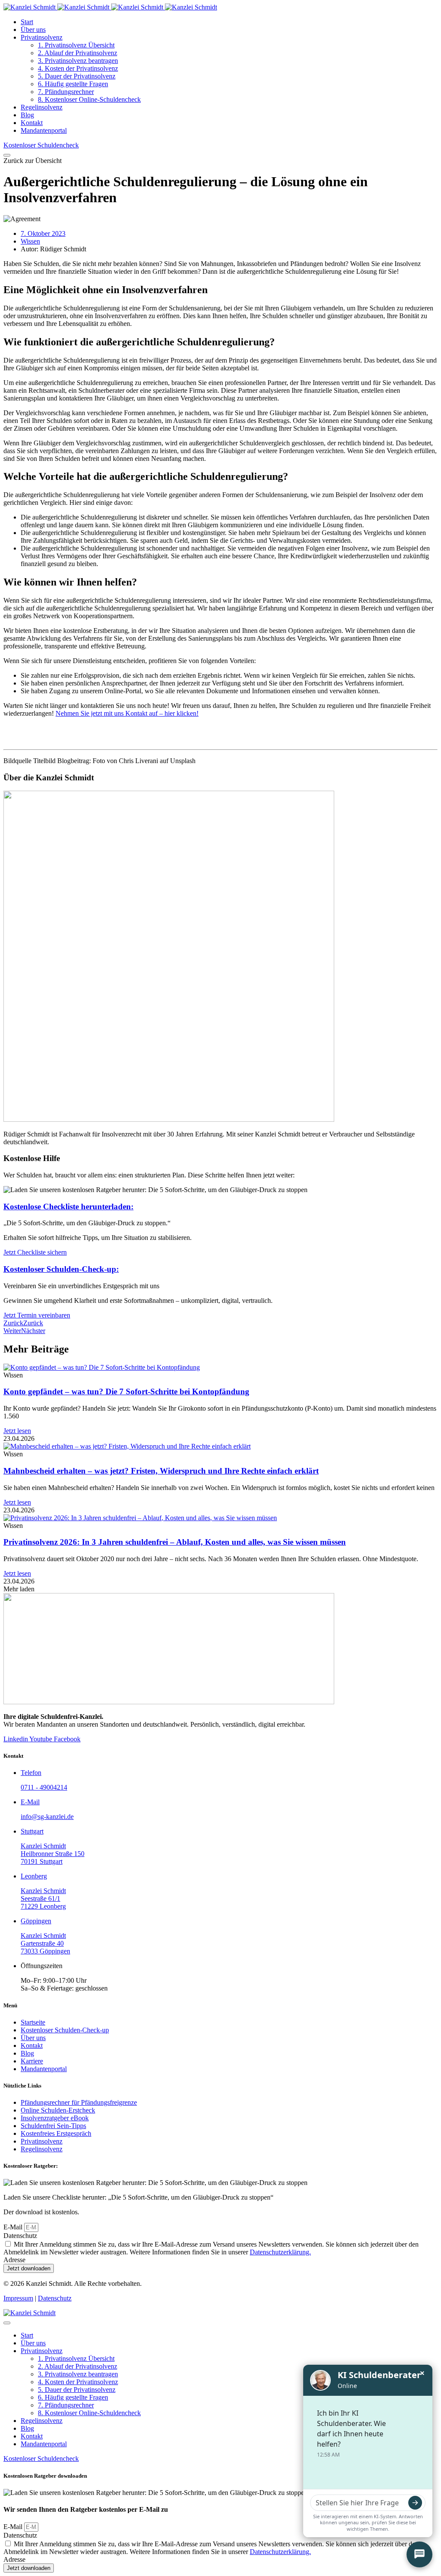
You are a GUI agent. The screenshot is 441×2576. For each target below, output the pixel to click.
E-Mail (14, 2227)
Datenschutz (20, 2236)
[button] (33, 161)
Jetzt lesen (17, 1431)
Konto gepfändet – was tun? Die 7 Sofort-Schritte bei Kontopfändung (126, 1391)
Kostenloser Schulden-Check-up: (61, 1269)
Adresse (14, 2260)
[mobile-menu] (7, 155)
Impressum (18, 2298)
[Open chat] (419, 2554)
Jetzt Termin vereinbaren (37, 1315)
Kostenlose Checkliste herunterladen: (68, 1207)
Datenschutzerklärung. (280, 2252)
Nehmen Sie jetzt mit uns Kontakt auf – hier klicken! (127, 713)
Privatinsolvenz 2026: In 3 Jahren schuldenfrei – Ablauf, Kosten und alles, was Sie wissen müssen (175, 1542)
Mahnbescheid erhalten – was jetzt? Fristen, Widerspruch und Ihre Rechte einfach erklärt (161, 1471)
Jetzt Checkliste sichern (35, 1252)
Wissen (30, 241)
